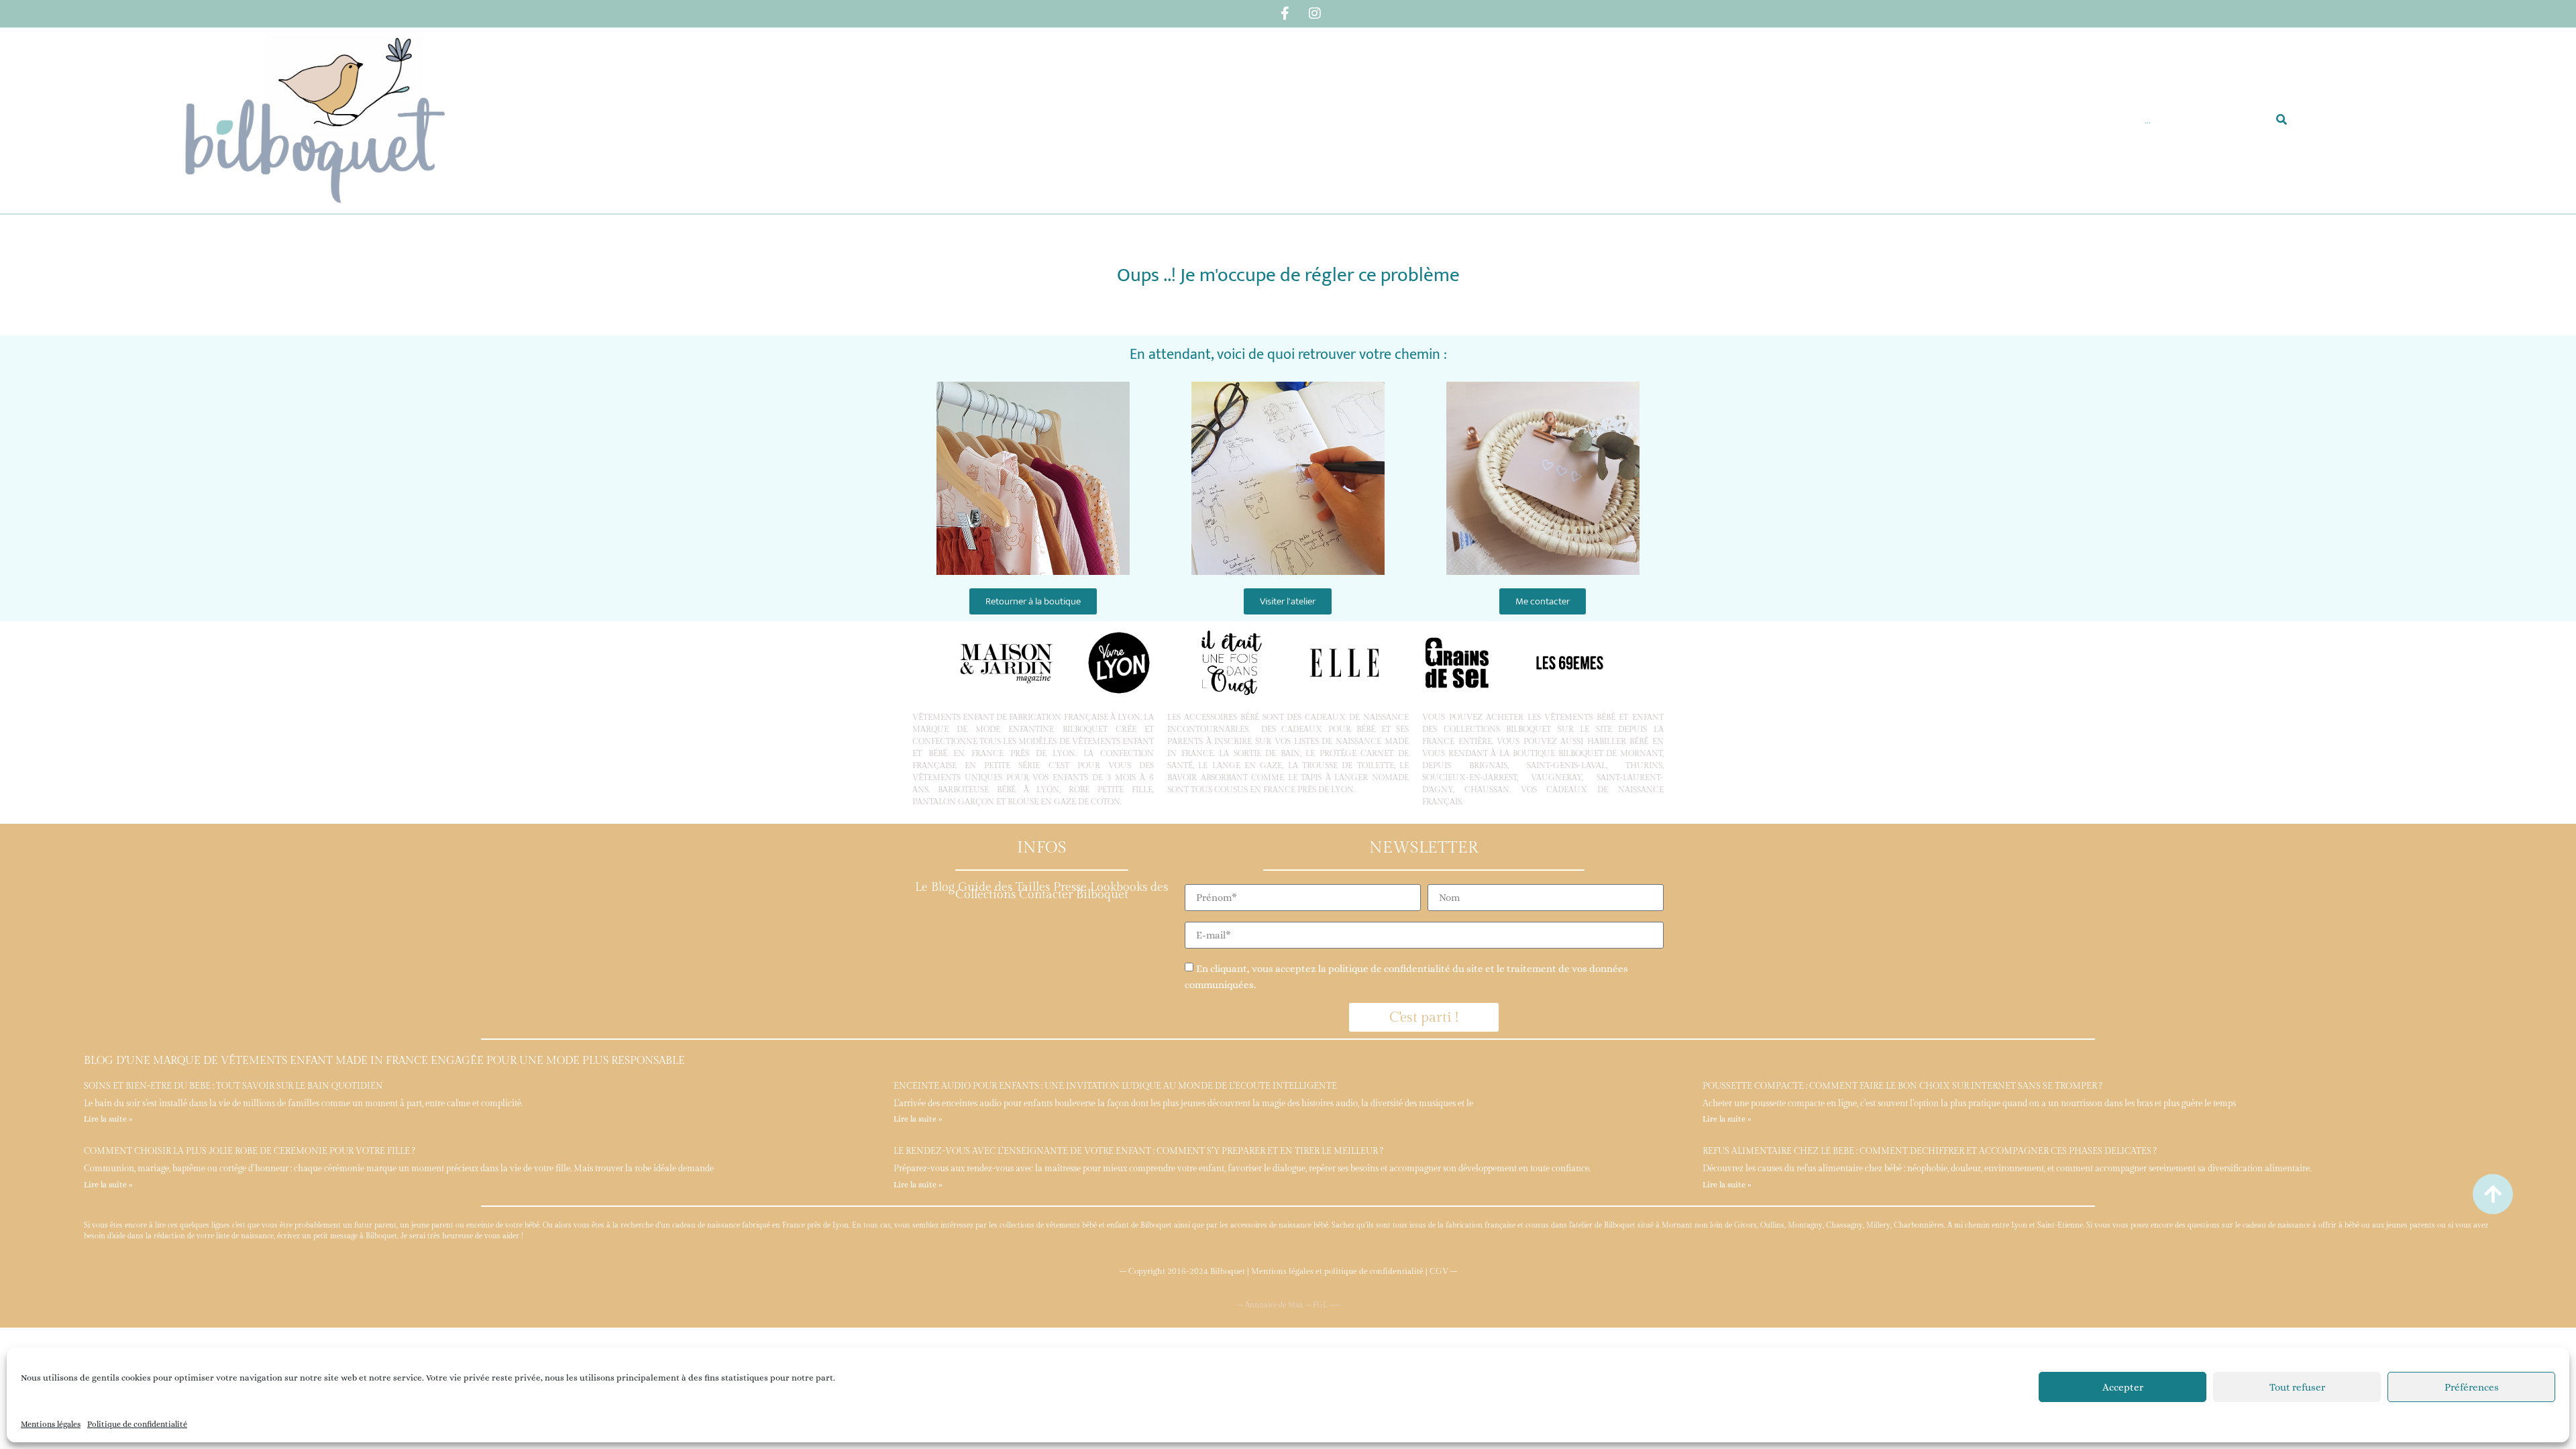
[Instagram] (1315, 13)
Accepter (2123, 1387)
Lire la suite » (108, 1119)
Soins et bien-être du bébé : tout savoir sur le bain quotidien (233, 1086)
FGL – (1324, 1305)
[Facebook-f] (1285, 13)
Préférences (2472, 1387)
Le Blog (935, 887)
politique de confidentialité (1389, 969)
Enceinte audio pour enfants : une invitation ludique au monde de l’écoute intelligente (1115, 1086)
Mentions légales (51, 1424)
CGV (1439, 1271)
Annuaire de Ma (1272, 1305)
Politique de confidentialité (137, 1424)
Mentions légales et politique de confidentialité (1337, 1271)
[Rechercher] (2282, 120)
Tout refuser (2297, 1387)
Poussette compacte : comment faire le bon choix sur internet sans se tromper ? (1902, 1086)
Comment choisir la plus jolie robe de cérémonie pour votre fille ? (250, 1151)
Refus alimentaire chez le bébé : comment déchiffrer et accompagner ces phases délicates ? (1930, 1151)
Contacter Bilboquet (1074, 895)
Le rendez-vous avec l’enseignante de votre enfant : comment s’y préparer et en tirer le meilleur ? (1138, 1151)
